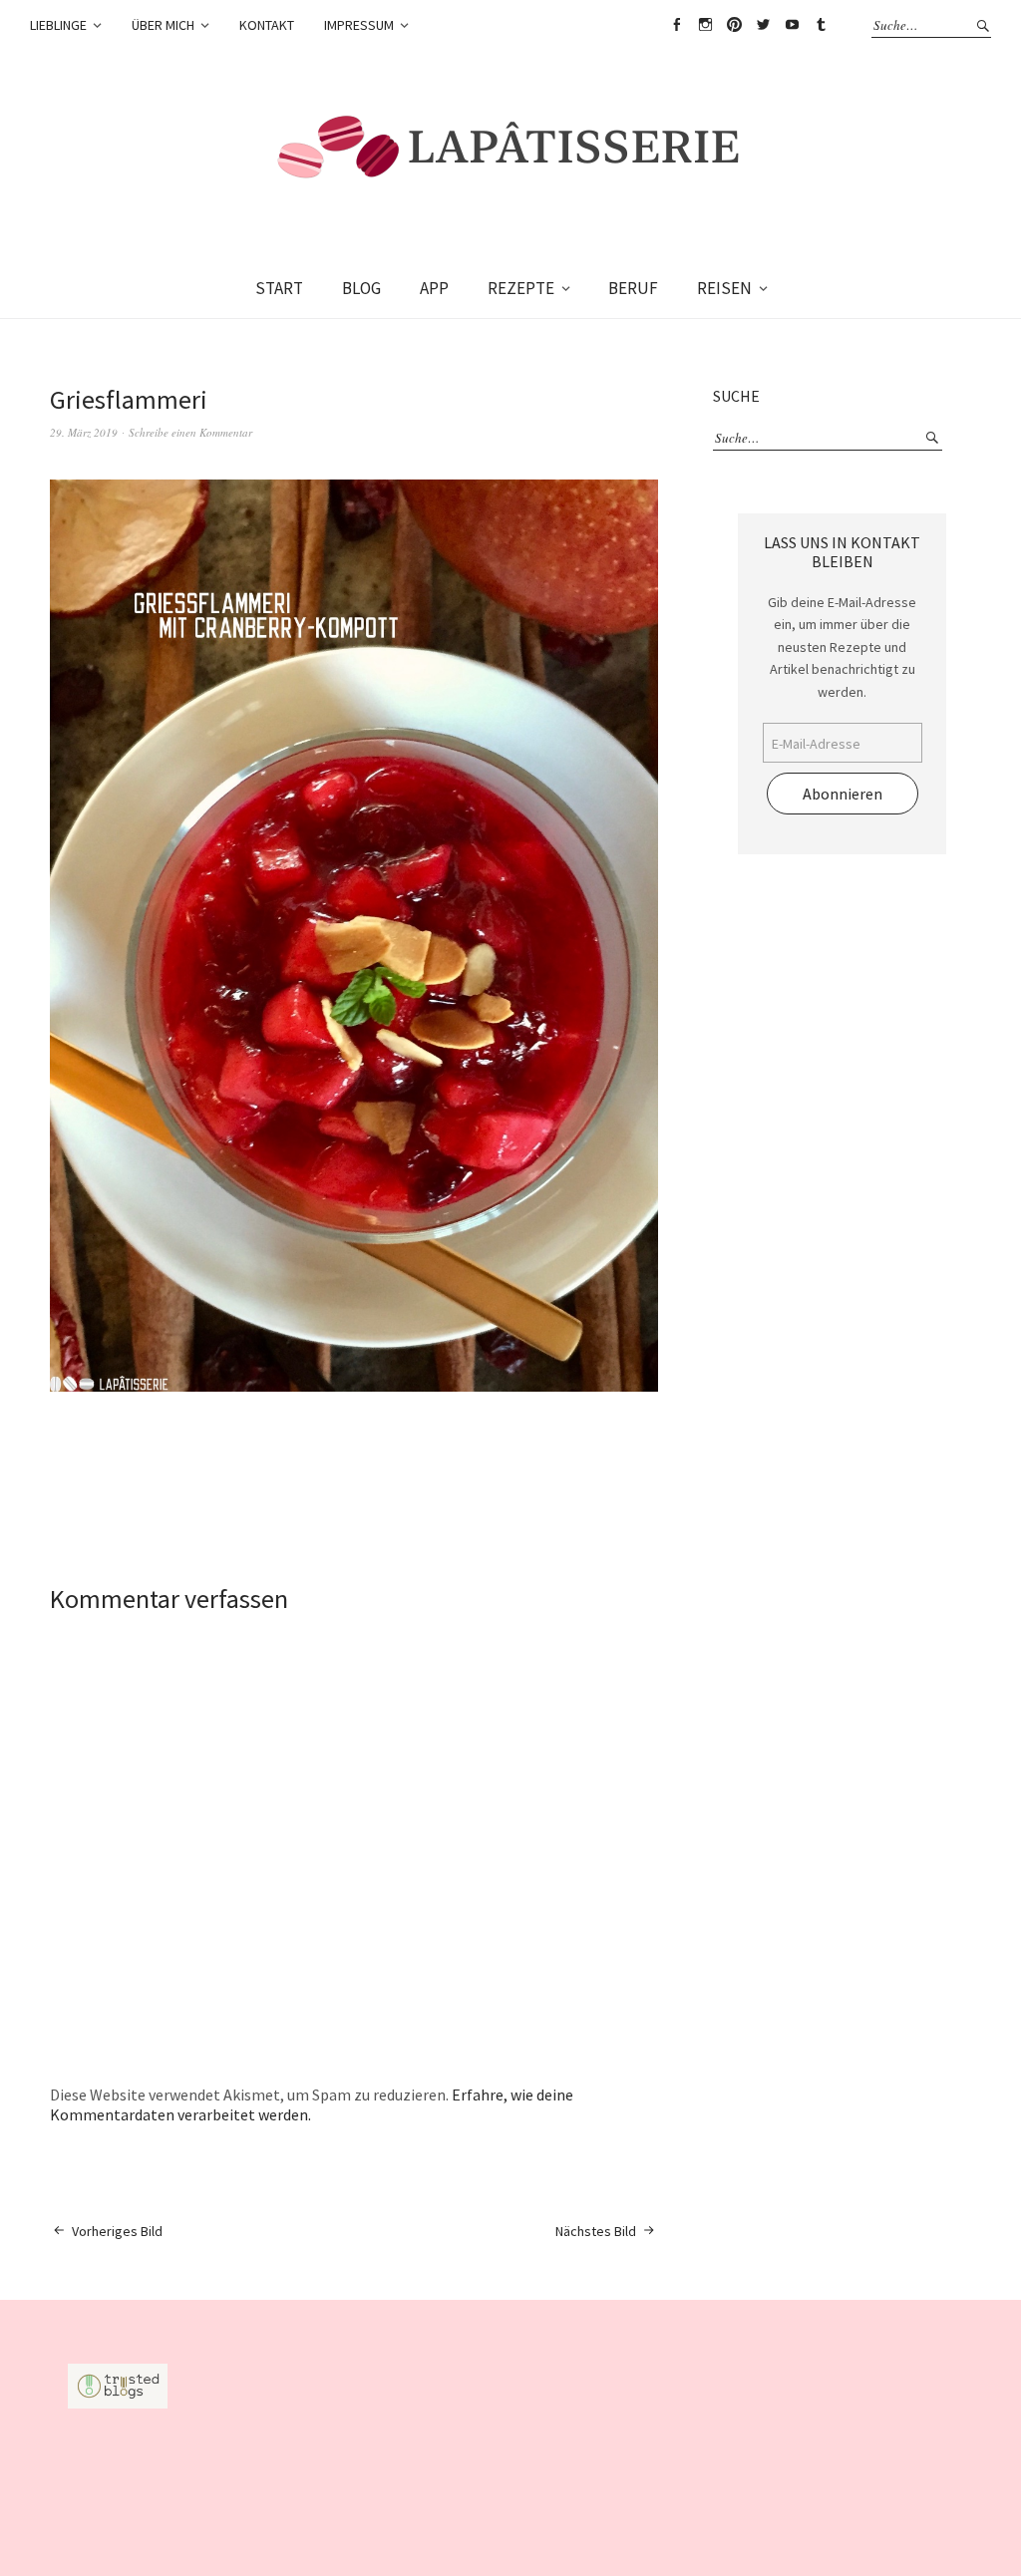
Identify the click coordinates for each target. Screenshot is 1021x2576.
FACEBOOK (676, 25)
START (279, 288)
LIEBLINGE (58, 25)
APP (434, 288)
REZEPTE (521, 288)
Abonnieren (843, 794)
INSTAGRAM (705, 25)
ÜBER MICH (163, 25)
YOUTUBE (792, 25)
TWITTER (763, 25)
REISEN (724, 288)
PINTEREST (734, 25)
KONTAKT (267, 25)
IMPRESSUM (359, 25)
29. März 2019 (84, 432)
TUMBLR (821, 25)
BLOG (361, 288)
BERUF (633, 288)
